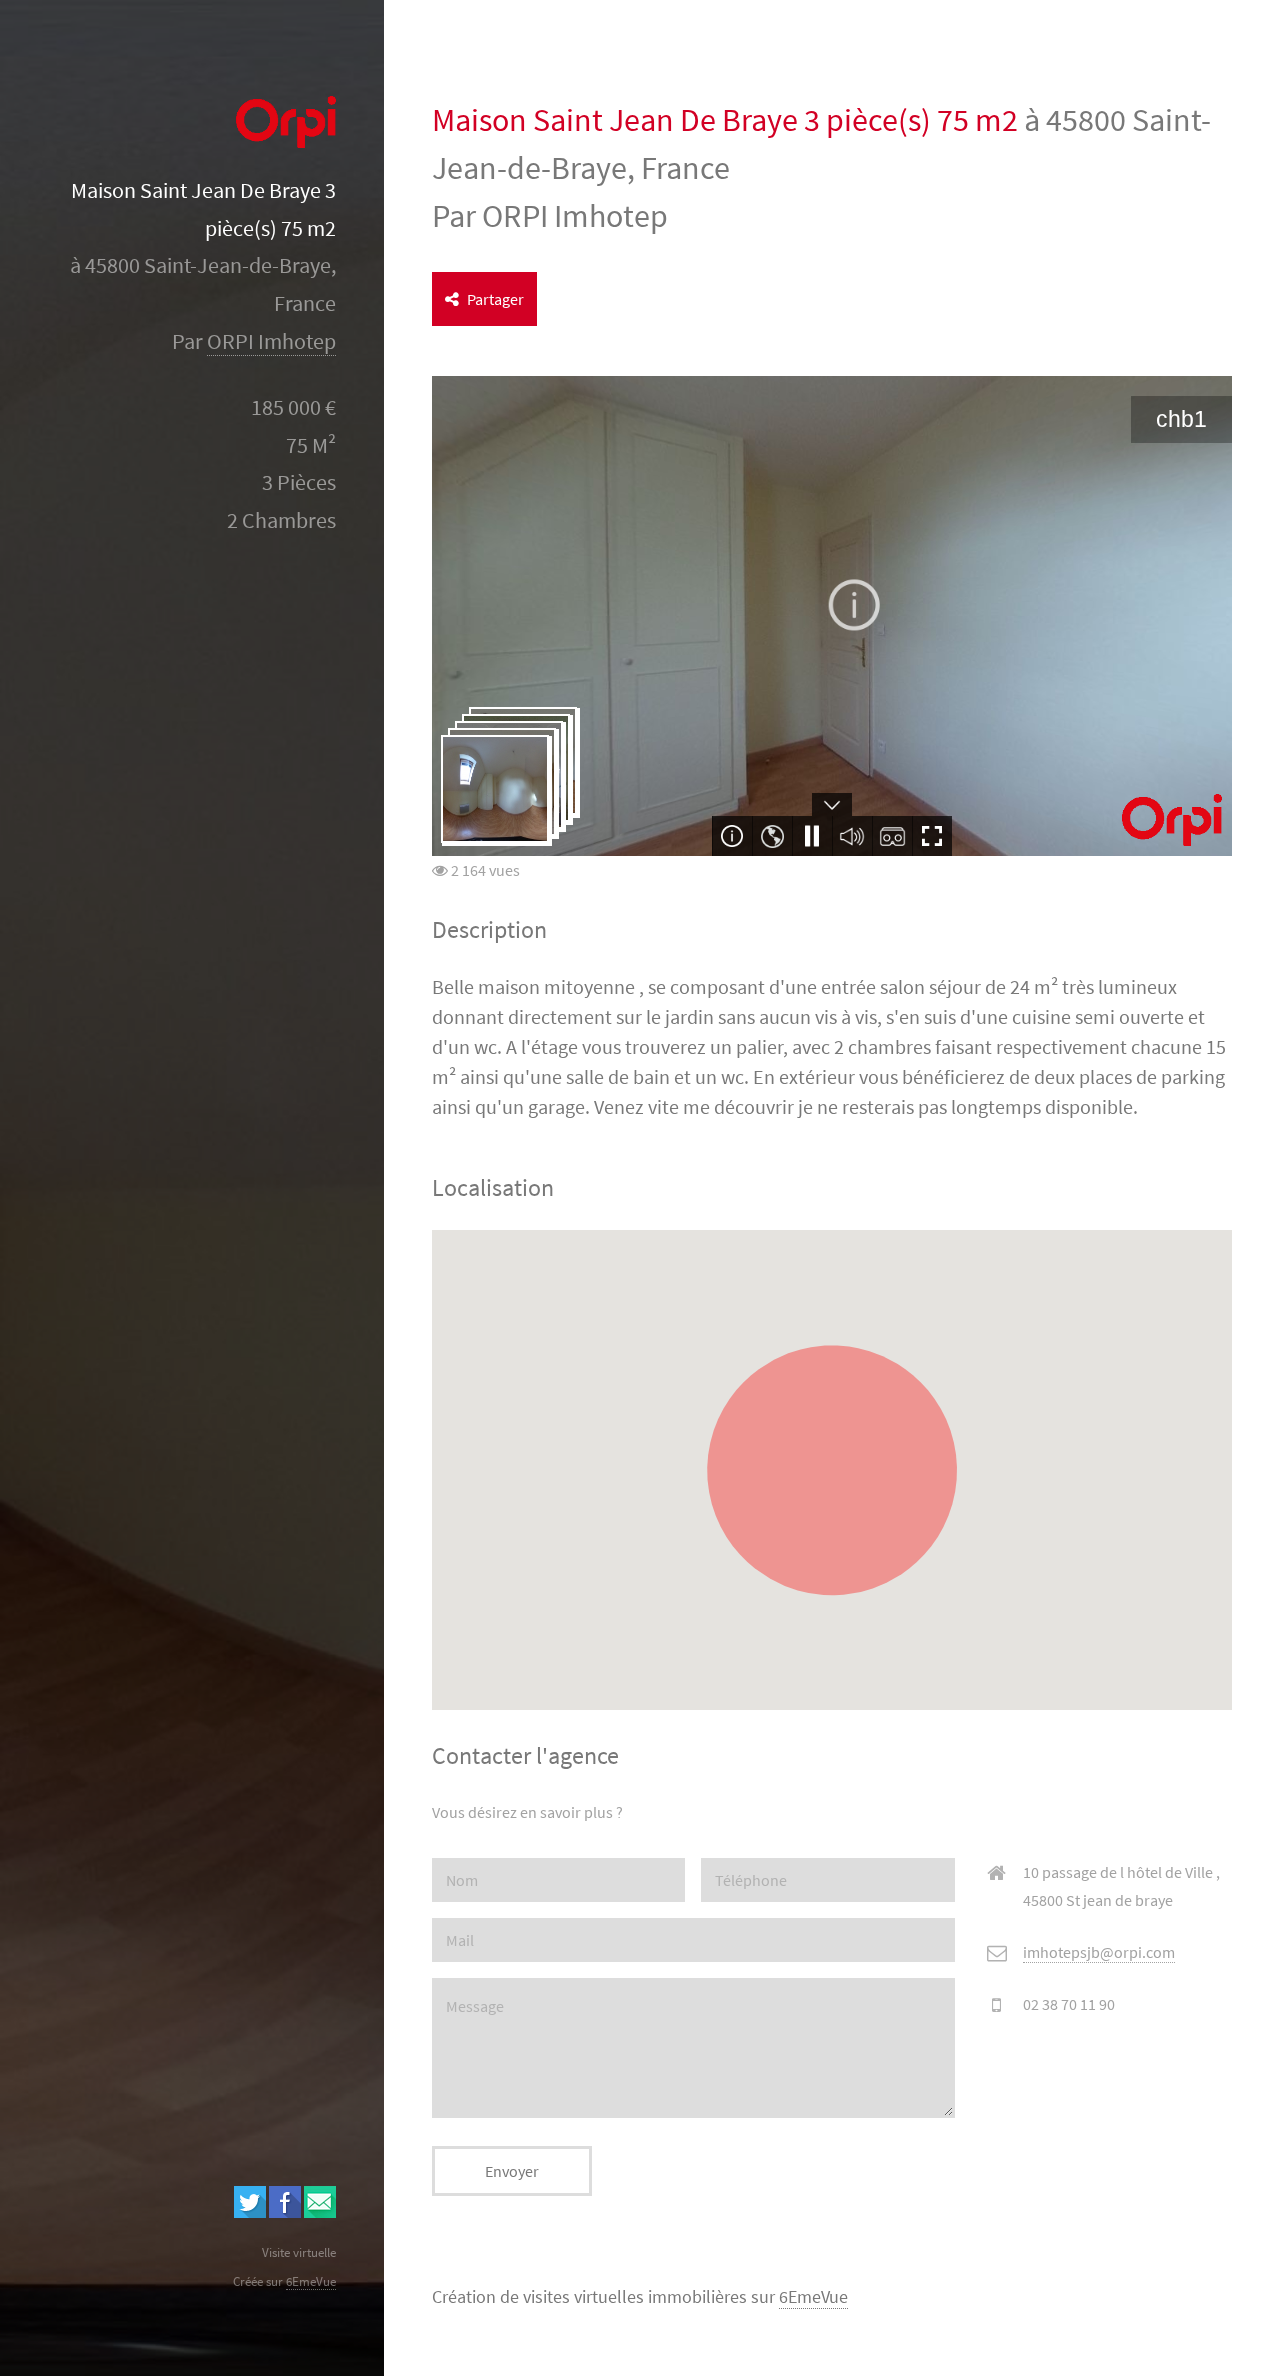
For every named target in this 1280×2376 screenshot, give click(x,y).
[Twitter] (250, 2212)
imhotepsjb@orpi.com (1099, 1952)
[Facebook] (285, 2212)
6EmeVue (813, 2297)
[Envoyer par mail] (320, 2212)
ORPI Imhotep (271, 341)
